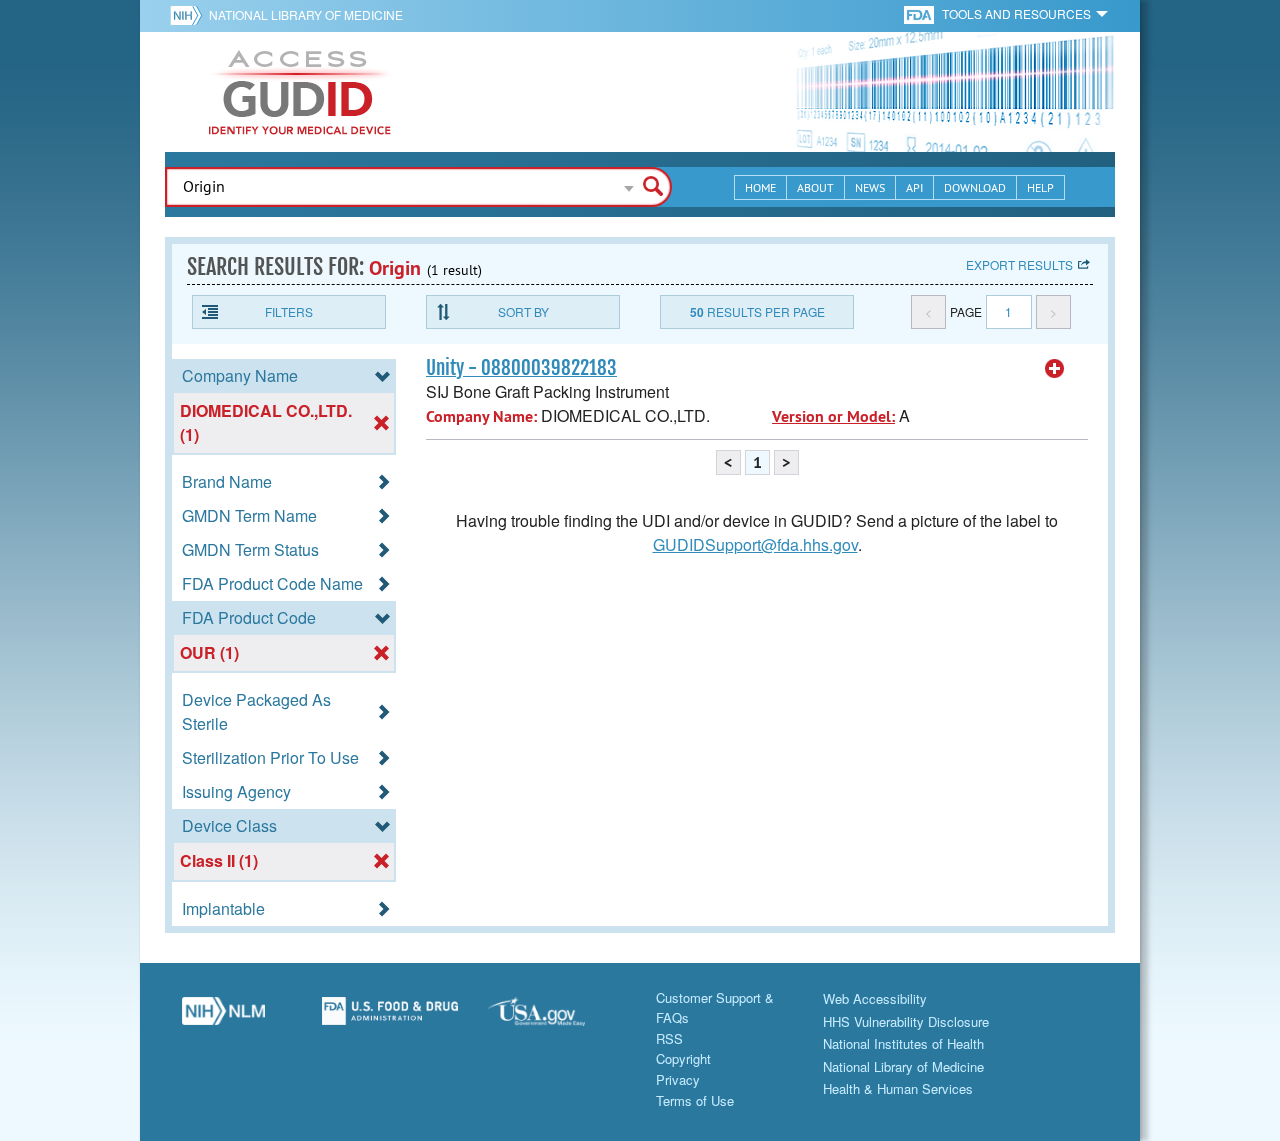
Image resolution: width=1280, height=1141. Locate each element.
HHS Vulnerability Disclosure (906, 1021)
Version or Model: (833, 416)
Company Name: (481, 416)
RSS (669, 1038)
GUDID (300, 92)
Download (975, 187)
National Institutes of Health (903, 1043)
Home (760, 187)
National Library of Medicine (306, 14)
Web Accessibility (875, 998)
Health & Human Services (898, 1088)
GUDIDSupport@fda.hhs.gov (755, 544)
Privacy (678, 1079)
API (914, 187)
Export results (1019, 264)
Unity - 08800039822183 (521, 368)
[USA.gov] (556, 1019)
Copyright (683, 1058)
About (815, 187)
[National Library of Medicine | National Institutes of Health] (223, 1019)
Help (1040, 187)
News (870, 187)
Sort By (523, 311)
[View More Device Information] (1055, 369)
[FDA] (920, 13)
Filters (289, 311)
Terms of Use (695, 1100)
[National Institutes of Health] (189, 15)
